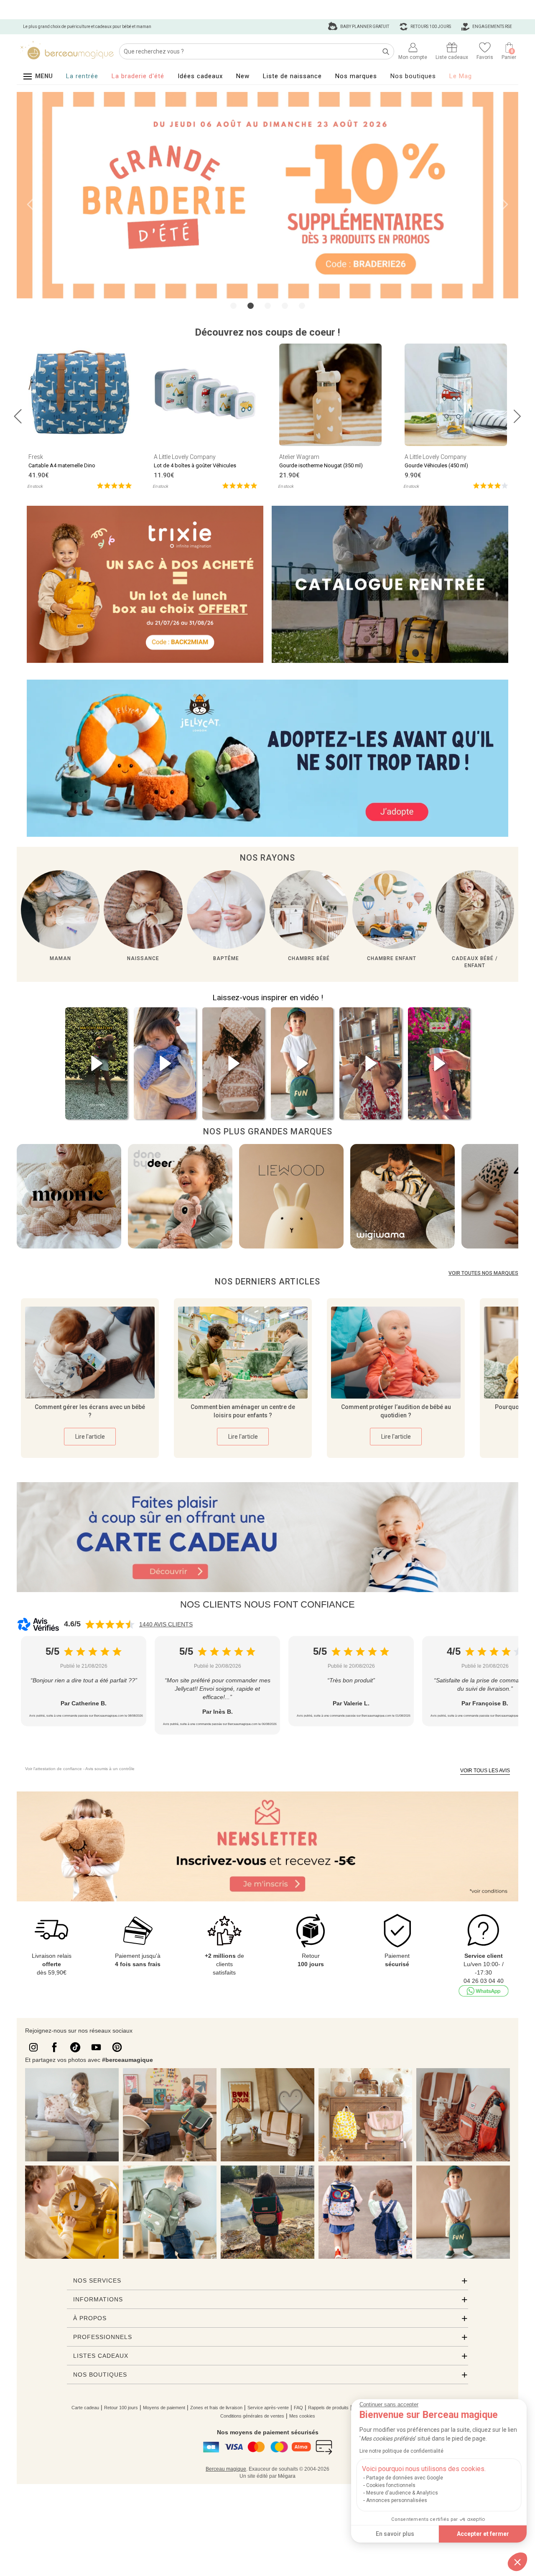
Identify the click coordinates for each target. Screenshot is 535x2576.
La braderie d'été (138, 76)
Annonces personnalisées (397, 2500)
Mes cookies (302, 2415)
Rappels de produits (328, 2407)
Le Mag (461, 76)
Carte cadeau (85, 2407)
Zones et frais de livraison (216, 2407)
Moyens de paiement (164, 2407)
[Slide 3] (285, 304)
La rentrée (82, 76)
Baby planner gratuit (364, 27)
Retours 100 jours (430, 27)
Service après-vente (268, 2407)
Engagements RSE (492, 27)
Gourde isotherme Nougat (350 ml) (321, 464)
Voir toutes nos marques (483, 1272)
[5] (114, 484)
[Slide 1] (251, 304)
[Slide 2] (268, 304)
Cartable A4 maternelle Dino (62, 464)
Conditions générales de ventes (252, 2415)
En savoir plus (395, 2534)
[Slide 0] (233, 304)
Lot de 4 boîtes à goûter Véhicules (195, 464)
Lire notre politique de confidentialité (401, 2451)
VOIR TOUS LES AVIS (485, 1770)
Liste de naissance (292, 76)
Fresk (36, 456)
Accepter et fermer (483, 2534)
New (243, 76)
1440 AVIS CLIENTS (166, 1623)
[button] (517, 2562)
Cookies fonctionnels (391, 2485)
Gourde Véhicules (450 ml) (436, 464)
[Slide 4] (302, 304)
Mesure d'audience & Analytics (402, 2493)
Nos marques (356, 76)
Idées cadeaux (200, 76)
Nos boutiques (413, 76)
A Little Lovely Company (185, 456)
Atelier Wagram (299, 456)
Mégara (287, 2475)
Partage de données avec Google (405, 2478)
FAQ (298, 2407)
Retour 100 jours (121, 2407)
